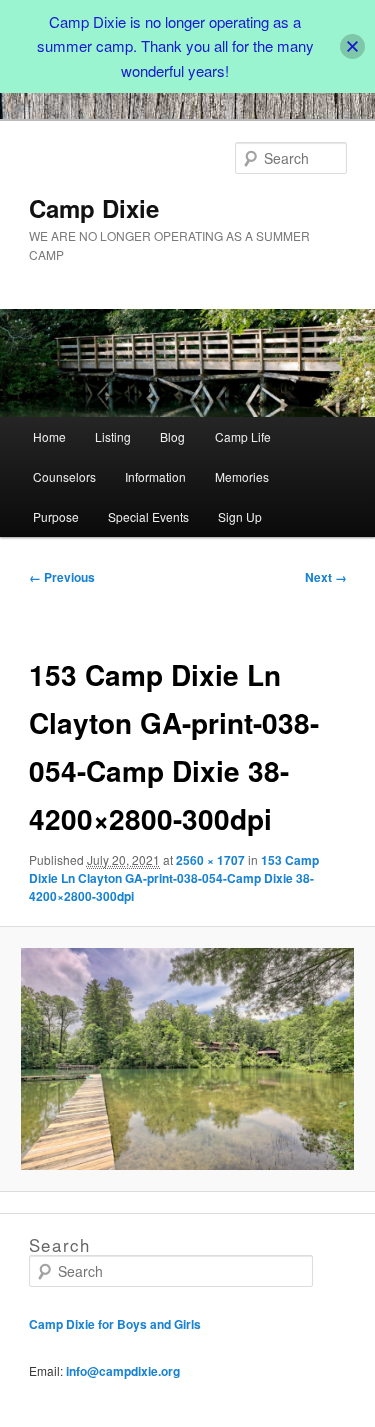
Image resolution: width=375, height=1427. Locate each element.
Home (49, 436)
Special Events (148, 516)
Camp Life (243, 436)
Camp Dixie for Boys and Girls (115, 1324)
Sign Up (240, 516)
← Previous (62, 577)
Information (155, 476)
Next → (326, 577)
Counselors (64, 476)
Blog (172, 436)
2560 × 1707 (210, 860)
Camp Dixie (94, 208)
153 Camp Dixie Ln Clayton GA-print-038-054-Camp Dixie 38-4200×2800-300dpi (174, 878)
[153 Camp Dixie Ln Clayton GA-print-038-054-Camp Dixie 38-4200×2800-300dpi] (187, 1059)
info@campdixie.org (123, 1371)
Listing (113, 436)
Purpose (56, 516)
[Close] (352, 46)
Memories (242, 476)
